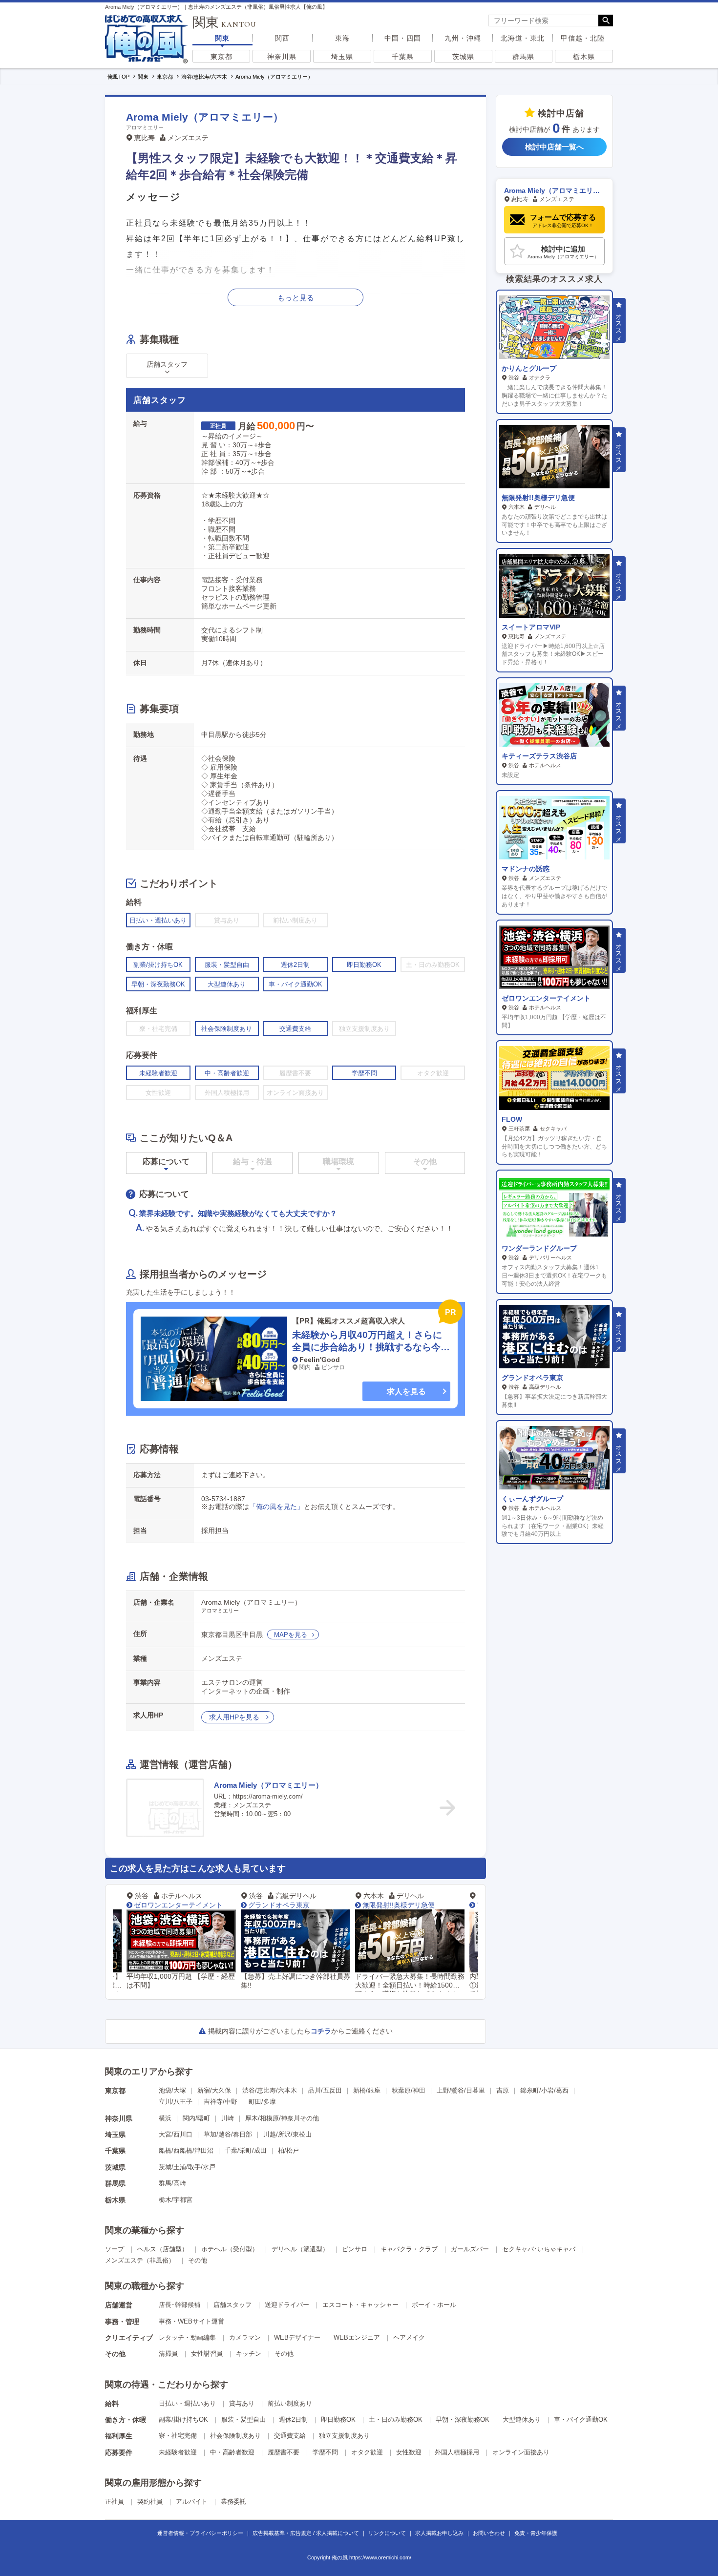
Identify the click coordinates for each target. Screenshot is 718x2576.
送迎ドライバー (287, 2305)
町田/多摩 (262, 2102)
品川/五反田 (325, 2090)
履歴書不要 (284, 2452)
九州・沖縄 (463, 38)
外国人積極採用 (457, 2452)
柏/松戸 (288, 2150)
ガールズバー (470, 2249)
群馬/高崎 (172, 2183)
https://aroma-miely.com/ (268, 1796)
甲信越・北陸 (583, 38)
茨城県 (463, 57)
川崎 (228, 2118)
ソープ (115, 2249)
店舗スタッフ (232, 2305)
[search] (543, 21)
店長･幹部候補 (179, 2305)
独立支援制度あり (344, 2436)
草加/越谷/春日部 (228, 2134)
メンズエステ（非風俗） (140, 2260)
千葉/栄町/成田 (246, 2150)
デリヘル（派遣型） (300, 2249)
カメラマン (245, 2337)
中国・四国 (403, 38)
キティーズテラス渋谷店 (539, 756)
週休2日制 (293, 2419)
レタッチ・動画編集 (187, 2337)
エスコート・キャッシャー (360, 2305)
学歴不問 (325, 2452)
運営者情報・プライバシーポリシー (200, 2533)
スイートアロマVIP (531, 627)
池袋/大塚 (172, 2090)
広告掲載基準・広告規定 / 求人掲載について (306, 2533)
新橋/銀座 (367, 2090)
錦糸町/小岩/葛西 (544, 2090)
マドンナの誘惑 (526, 869)
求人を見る (406, 1392)
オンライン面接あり (521, 2452)
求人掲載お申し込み (439, 2533)
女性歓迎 (409, 2452)
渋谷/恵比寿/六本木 (270, 2090)
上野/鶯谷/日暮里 (461, 2090)
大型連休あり (522, 2419)
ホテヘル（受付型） (230, 2249)
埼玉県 (342, 57)
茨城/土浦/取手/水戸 (187, 2167)
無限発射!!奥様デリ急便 (296, 1905)
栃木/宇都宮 (176, 2200)
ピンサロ (355, 2249)
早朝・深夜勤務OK (463, 2419)
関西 (282, 38)
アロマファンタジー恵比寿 (415, 1905)
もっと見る (296, 298)
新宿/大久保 (214, 2090)
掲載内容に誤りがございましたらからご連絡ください (300, 2031)
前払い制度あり (290, 2403)
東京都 (222, 57)
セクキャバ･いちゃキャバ (539, 2249)
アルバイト (192, 2502)
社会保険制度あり (235, 2436)
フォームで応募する (563, 220)
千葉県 (403, 57)
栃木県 (584, 57)
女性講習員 (207, 2354)
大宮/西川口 (176, 2134)
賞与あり (242, 2403)
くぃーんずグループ (532, 1499)
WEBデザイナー (297, 2337)
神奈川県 (282, 57)
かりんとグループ (529, 368)
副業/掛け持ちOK (183, 2419)
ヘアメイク (409, 2337)
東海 (342, 38)
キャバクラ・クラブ (409, 2249)
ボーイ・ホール (434, 2305)
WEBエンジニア (357, 2337)
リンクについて (387, 2533)
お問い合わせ (489, 2533)
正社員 (115, 2502)
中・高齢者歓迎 (232, 2452)
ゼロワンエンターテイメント (546, 998)
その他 (198, 2260)
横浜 (165, 2118)
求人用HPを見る (235, 1717)
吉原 (503, 2090)
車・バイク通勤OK (581, 2419)
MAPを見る (291, 1635)
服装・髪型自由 (243, 2419)
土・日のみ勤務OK (396, 2419)
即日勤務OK (338, 2419)
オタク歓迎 (367, 2452)
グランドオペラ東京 (176, 1905)
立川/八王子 (176, 2102)
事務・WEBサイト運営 (191, 2321)
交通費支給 (290, 2436)
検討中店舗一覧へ (554, 147)
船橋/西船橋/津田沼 (186, 2150)
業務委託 (233, 2502)
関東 (222, 38)
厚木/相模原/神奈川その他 (282, 2118)
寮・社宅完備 (178, 2436)
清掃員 (168, 2354)
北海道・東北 (523, 38)
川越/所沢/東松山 (287, 2134)
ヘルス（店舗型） (163, 2249)
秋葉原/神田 (409, 2090)
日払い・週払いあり (187, 2403)
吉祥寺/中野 (221, 2102)
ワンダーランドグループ (539, 1248)
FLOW (512, 1119)
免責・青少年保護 (536, 2533)
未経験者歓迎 (178, 2452)
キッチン (249, 2354)
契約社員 (150, 2502)
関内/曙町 (196, 2118)
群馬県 (523, 57)
